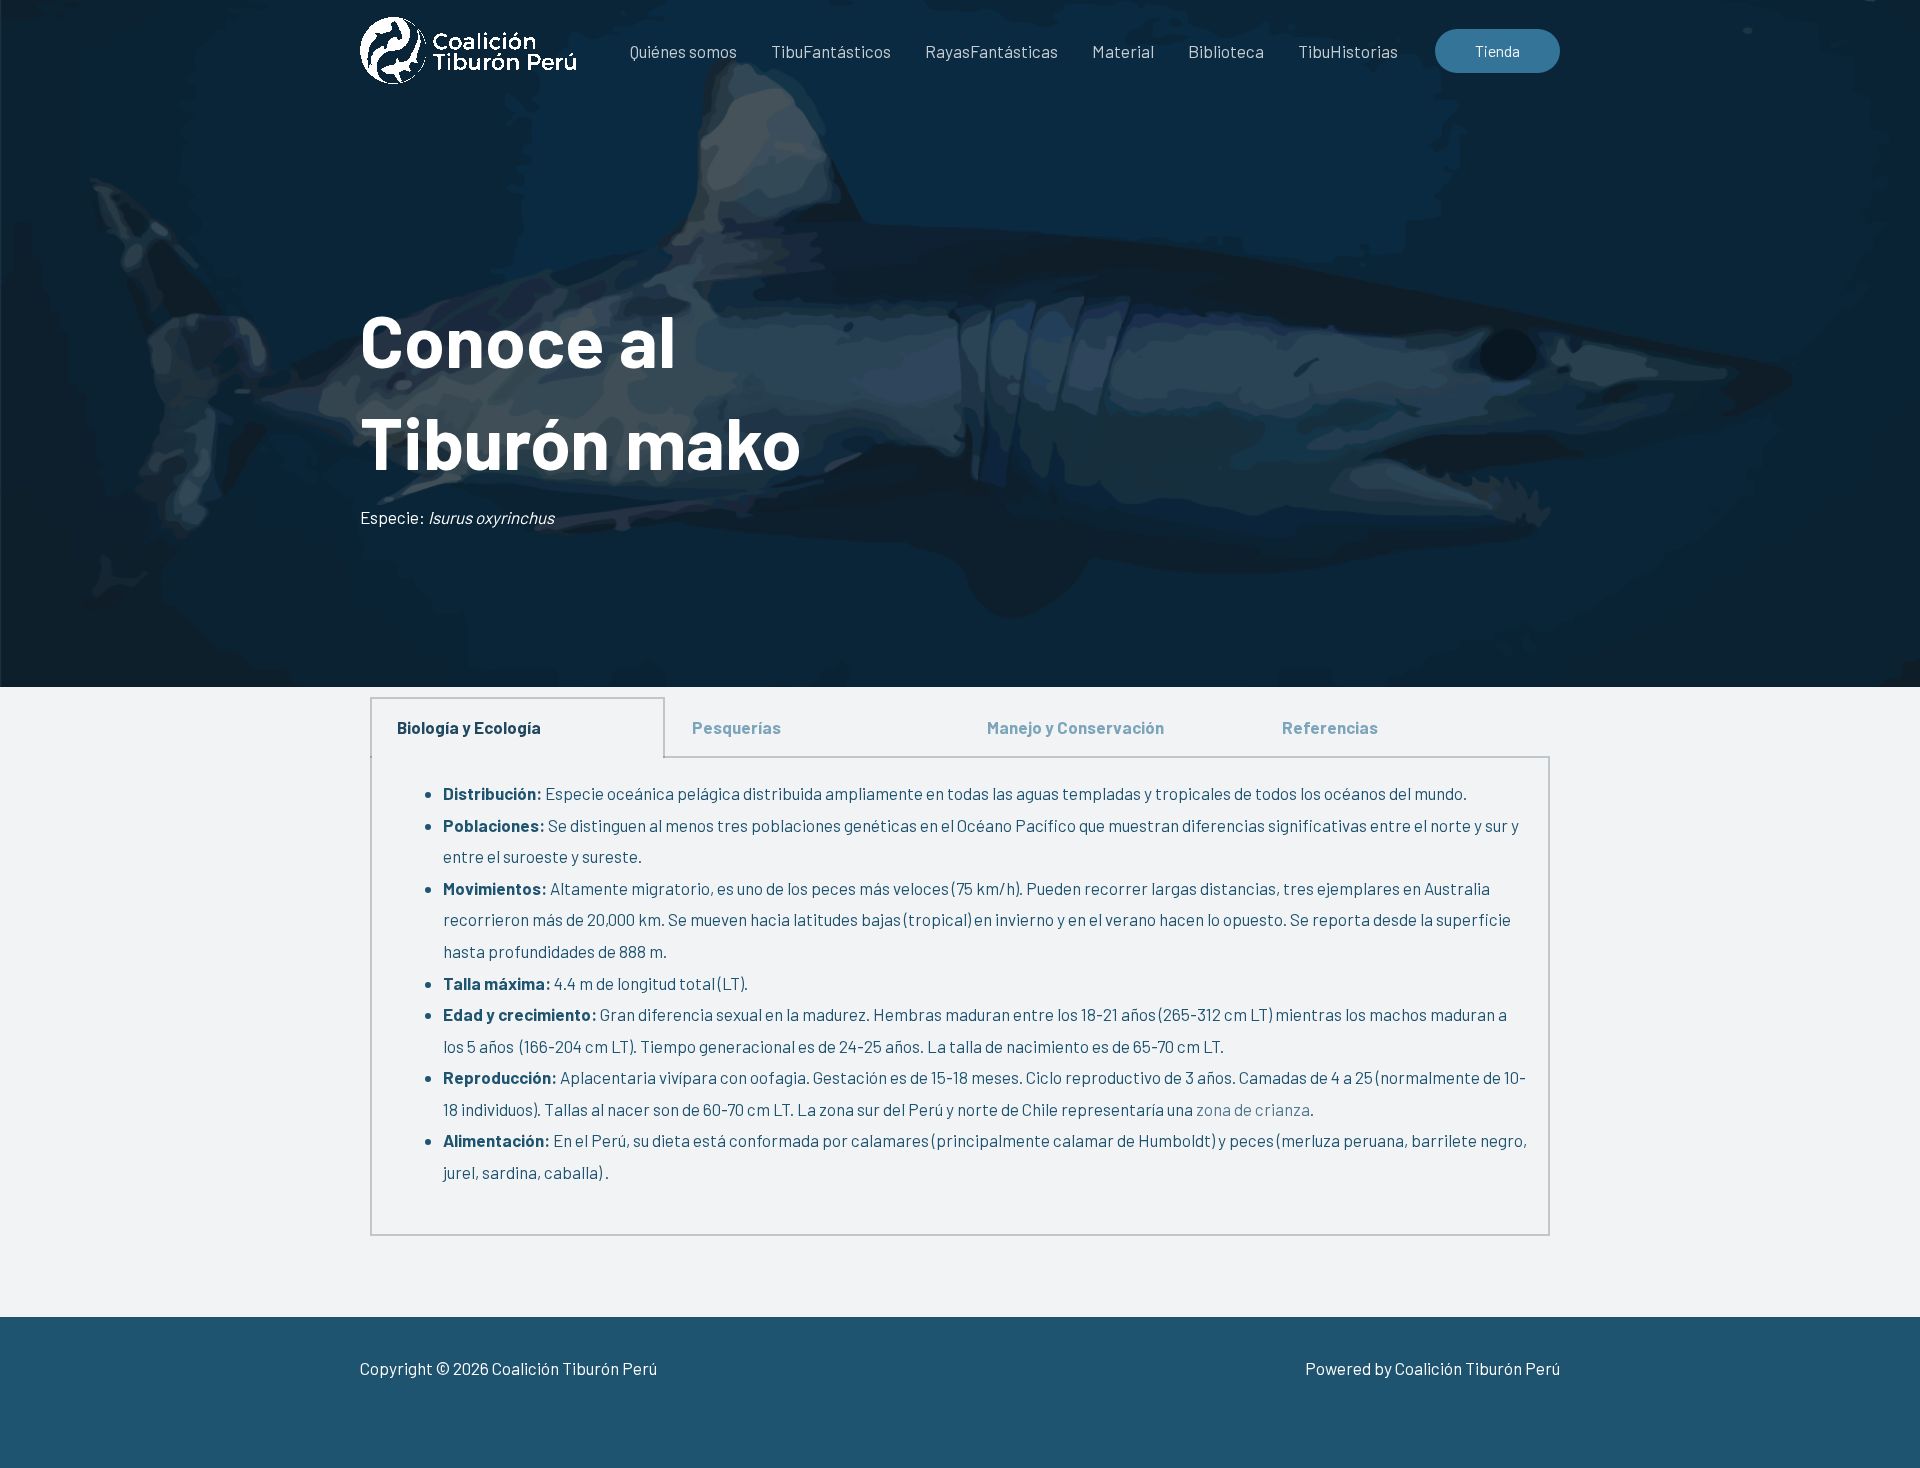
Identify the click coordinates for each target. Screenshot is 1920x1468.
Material (1123, 51)
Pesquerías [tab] (736, 727)
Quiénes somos (683, 51)
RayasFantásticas (991, 51)
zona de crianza (1251, 1109)
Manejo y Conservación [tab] (1075, 727)
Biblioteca (1226, 51)
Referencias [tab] (1330, 727)
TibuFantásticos (831, 51)
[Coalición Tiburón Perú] (468, 48)
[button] (1497, 51)
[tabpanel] (960, 997)
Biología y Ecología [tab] (469, 727)
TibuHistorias (1348, 51)
